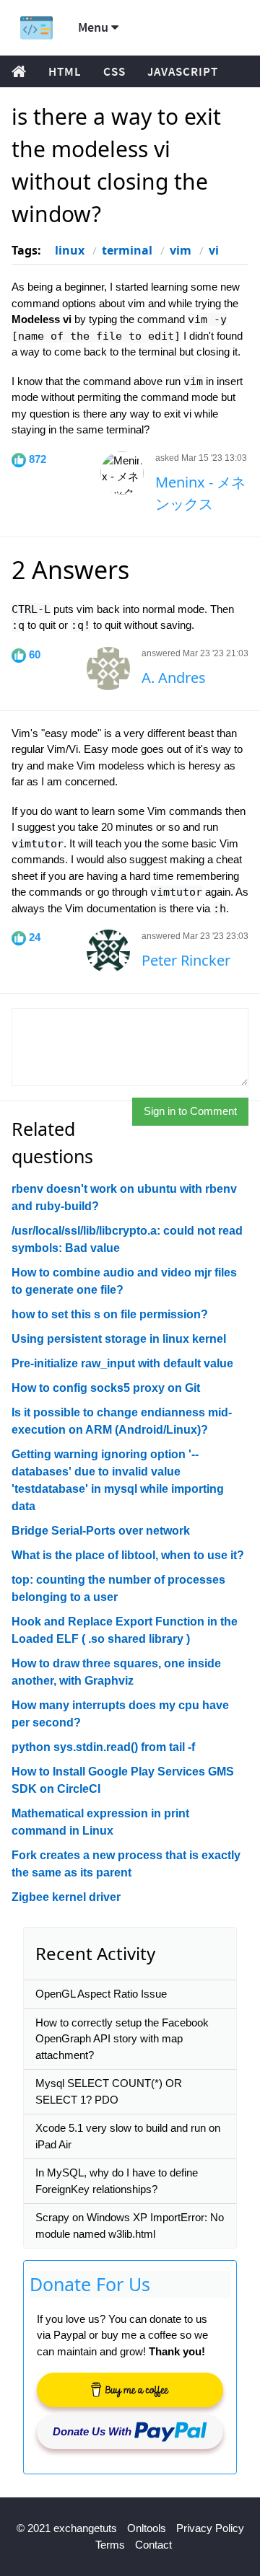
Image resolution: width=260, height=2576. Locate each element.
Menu (95, 27)
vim (181, 250)
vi (214, 250)
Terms (110, 2545)
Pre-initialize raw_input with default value (122, 1363)
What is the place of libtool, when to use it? (128, 1555)
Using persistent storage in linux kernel (119, 1339)
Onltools (147, 2528)
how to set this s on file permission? (110, 1314)
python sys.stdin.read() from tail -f (103, 1747)
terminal (127, 250)
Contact (153, 2545)
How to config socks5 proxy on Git (106, 1388)
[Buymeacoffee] (130, 2390)
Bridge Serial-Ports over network (101, 1531)
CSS (114, 71)
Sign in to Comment (190, 1111)
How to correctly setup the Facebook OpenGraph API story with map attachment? (122, 2039)
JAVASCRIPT (183, 71)
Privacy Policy (210, 2528)
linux (70, 250)
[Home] (36, 28)
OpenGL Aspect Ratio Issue (101, 1994)
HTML (65, 71)
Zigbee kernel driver (66, 1897)
